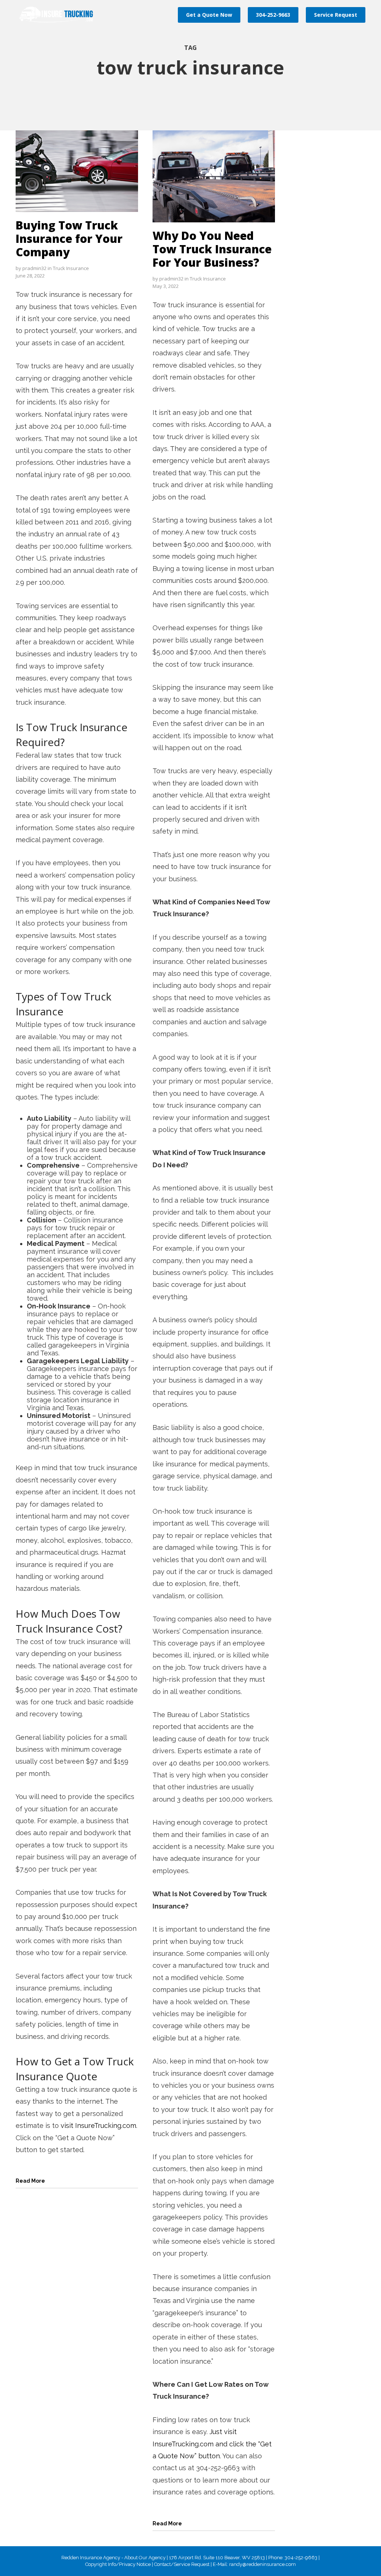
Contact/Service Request (182, 2564)
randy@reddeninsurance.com (262, 2564)
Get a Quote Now (209, 15)
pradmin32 (34, 268)
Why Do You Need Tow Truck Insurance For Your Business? (212, 249)
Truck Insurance (71, 268)
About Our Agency (145, 2558)
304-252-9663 (273, 15)
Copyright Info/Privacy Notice (118, 2564)
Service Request (336, 15)
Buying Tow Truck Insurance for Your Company (69, 239)
